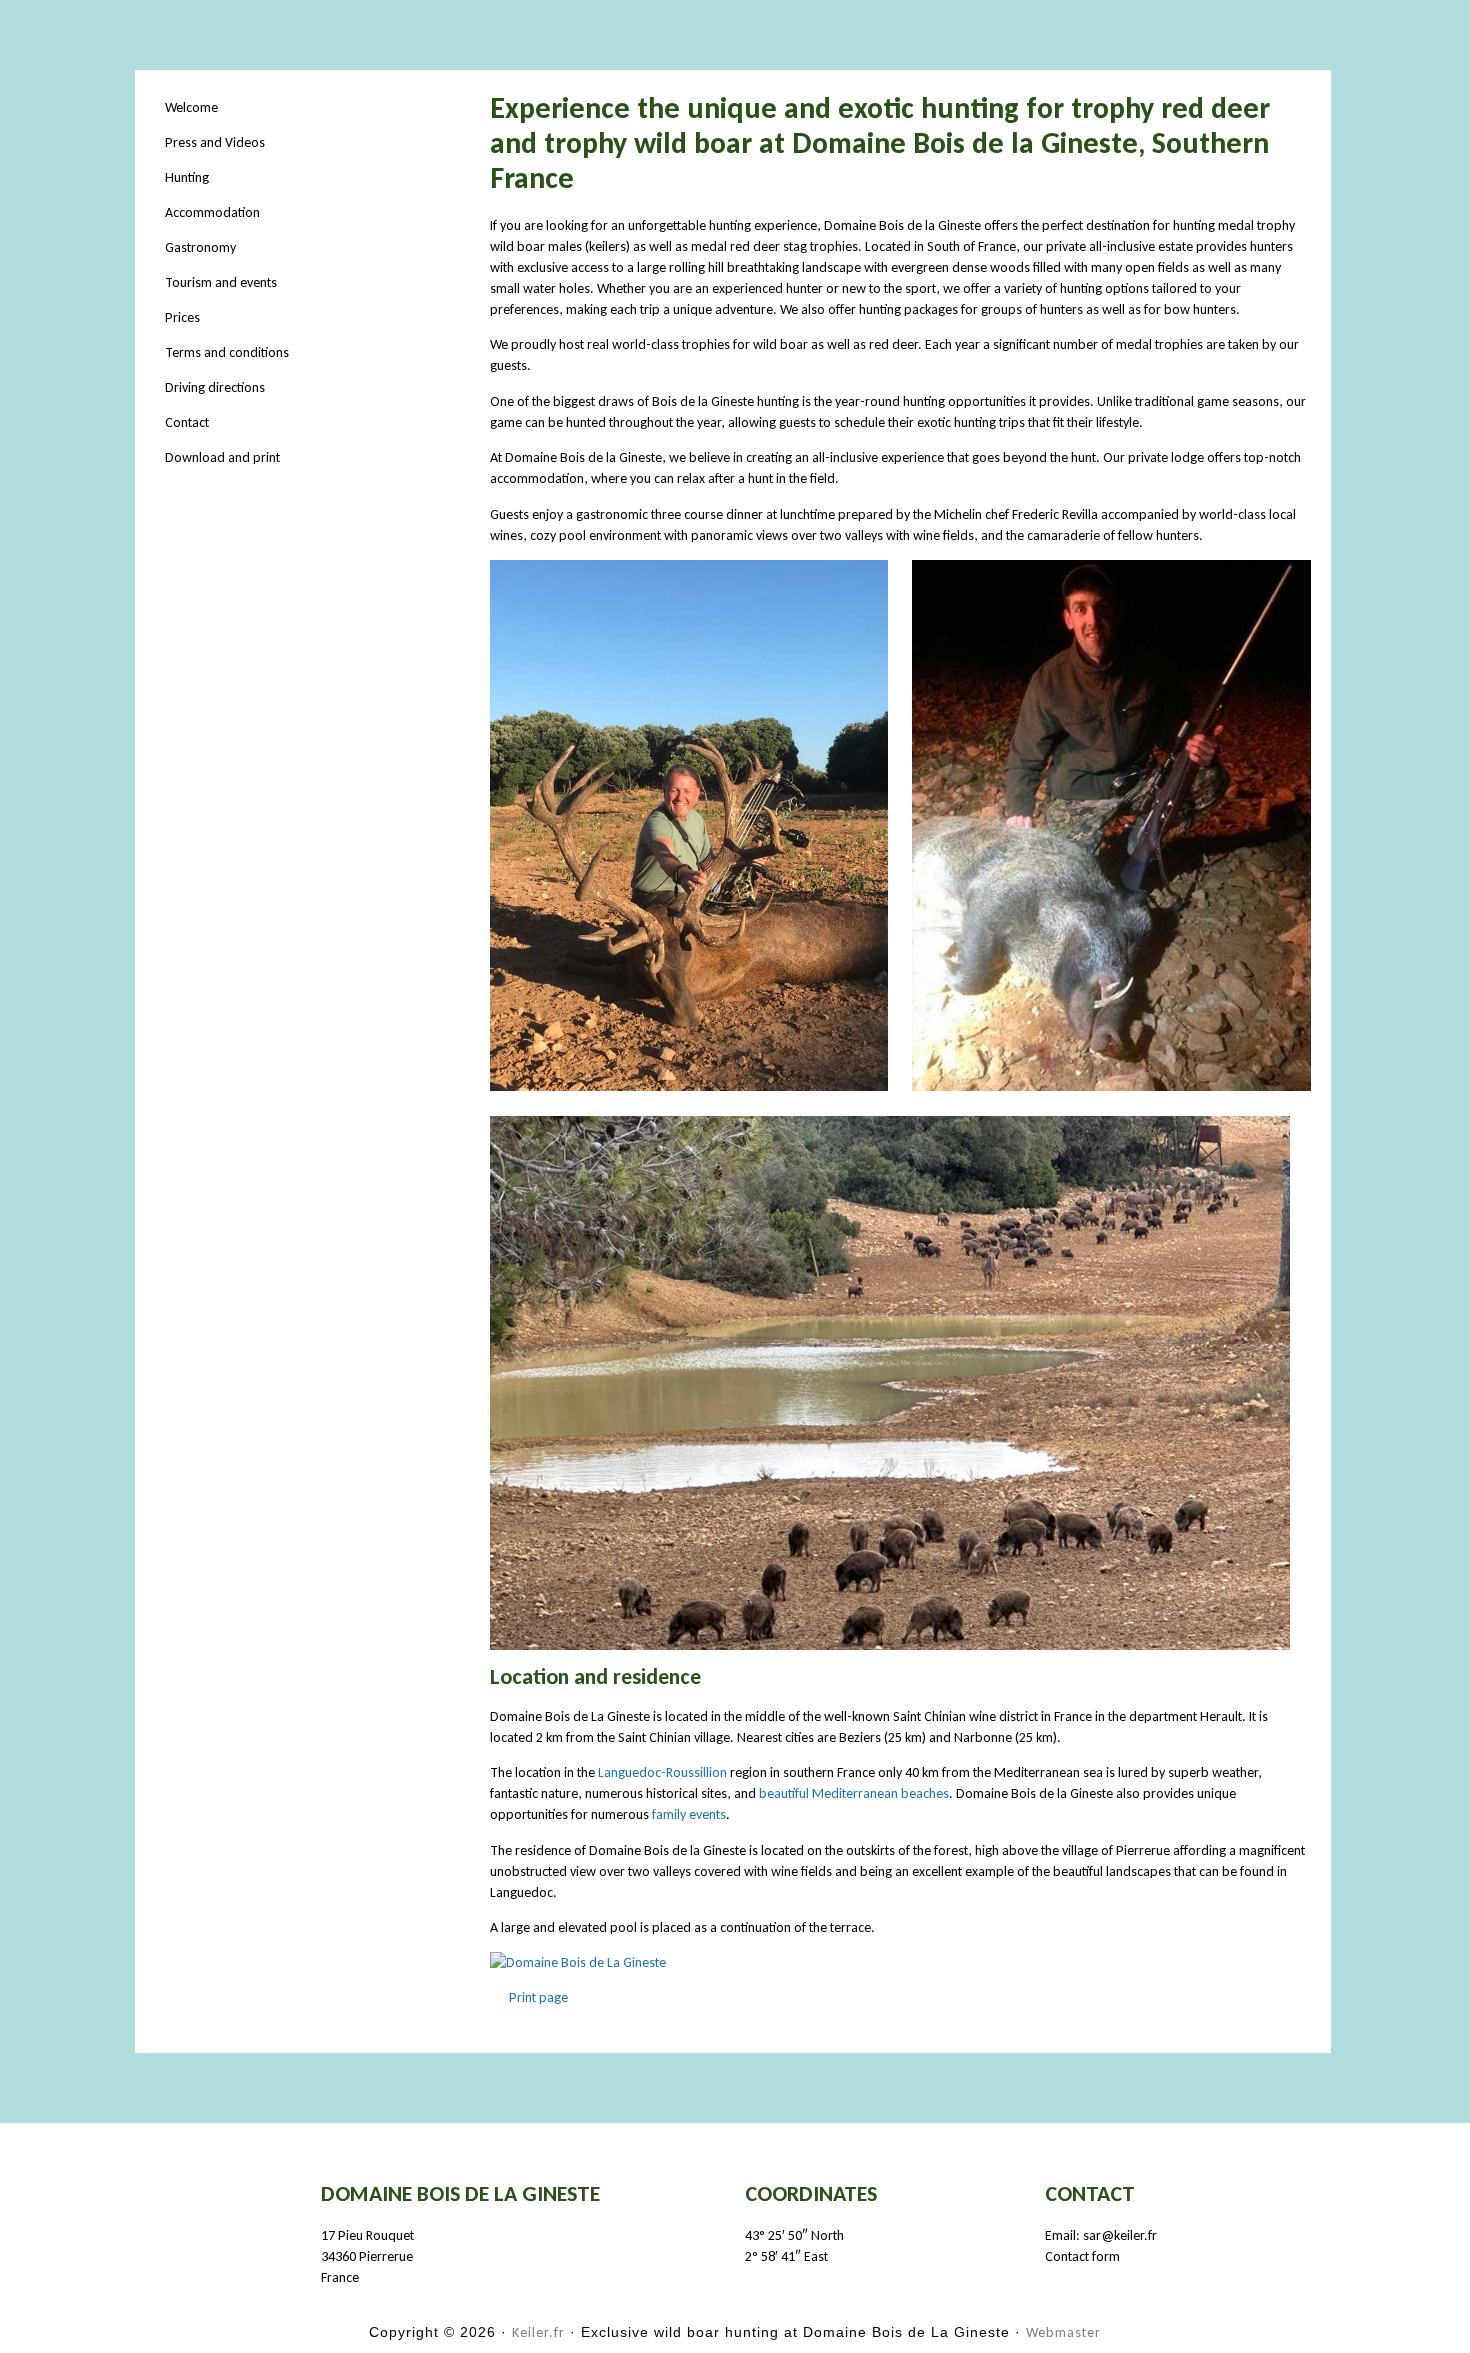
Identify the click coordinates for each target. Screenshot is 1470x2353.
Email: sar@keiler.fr (1101, 2235)
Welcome (191, 107)
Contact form (1082, 2256)
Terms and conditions (227, 352)
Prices (182, 317)
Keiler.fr (538, 2332)
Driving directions (215, 387)
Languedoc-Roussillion (662, 1772)
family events (689, 1814)
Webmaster (1063, 2332)
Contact (187, 422)
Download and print (222, 457)
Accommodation (212, 212)
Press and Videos (215, 142)
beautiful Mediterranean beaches (854, 1793)
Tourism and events (221, 282)
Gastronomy (200, 247)
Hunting (187, 177)
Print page (537, 1997)
